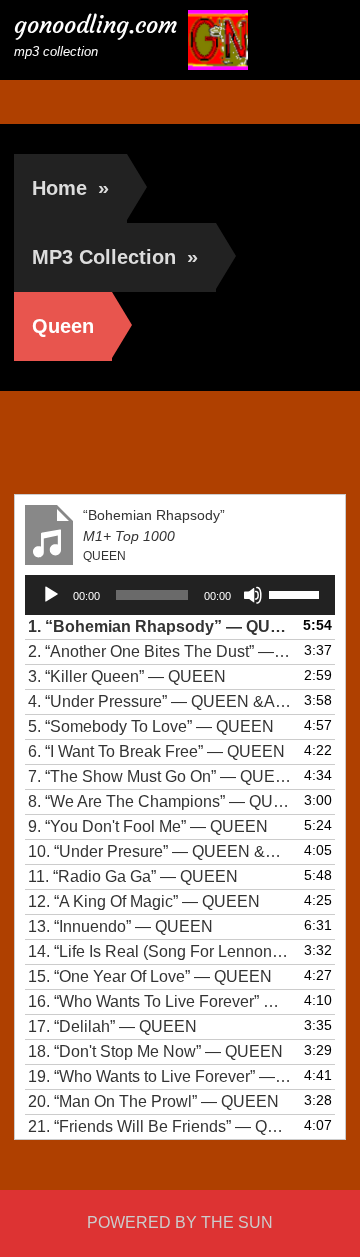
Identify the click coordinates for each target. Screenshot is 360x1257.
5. (151, 726)
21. (159, 1126)
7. (159, 776)
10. (159, 851)
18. (155, 1051)
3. (127, 676)
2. (159, 651)
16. (159, 1001)
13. (120, 926)
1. (159, 626)
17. (112, 1026)
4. (159, 701)
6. (156, 751)
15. (150, 976)
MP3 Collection (115, 257)
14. (159, 951)
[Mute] (253, 595)
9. (148, 826)
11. (133, 876)
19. (159, 1076)
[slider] (297, 593)
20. (153, 1101)
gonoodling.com (96, 25)
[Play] (51, 595)
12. (144, 901)
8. (159, 801)
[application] (179, 595)
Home (70, 188)
